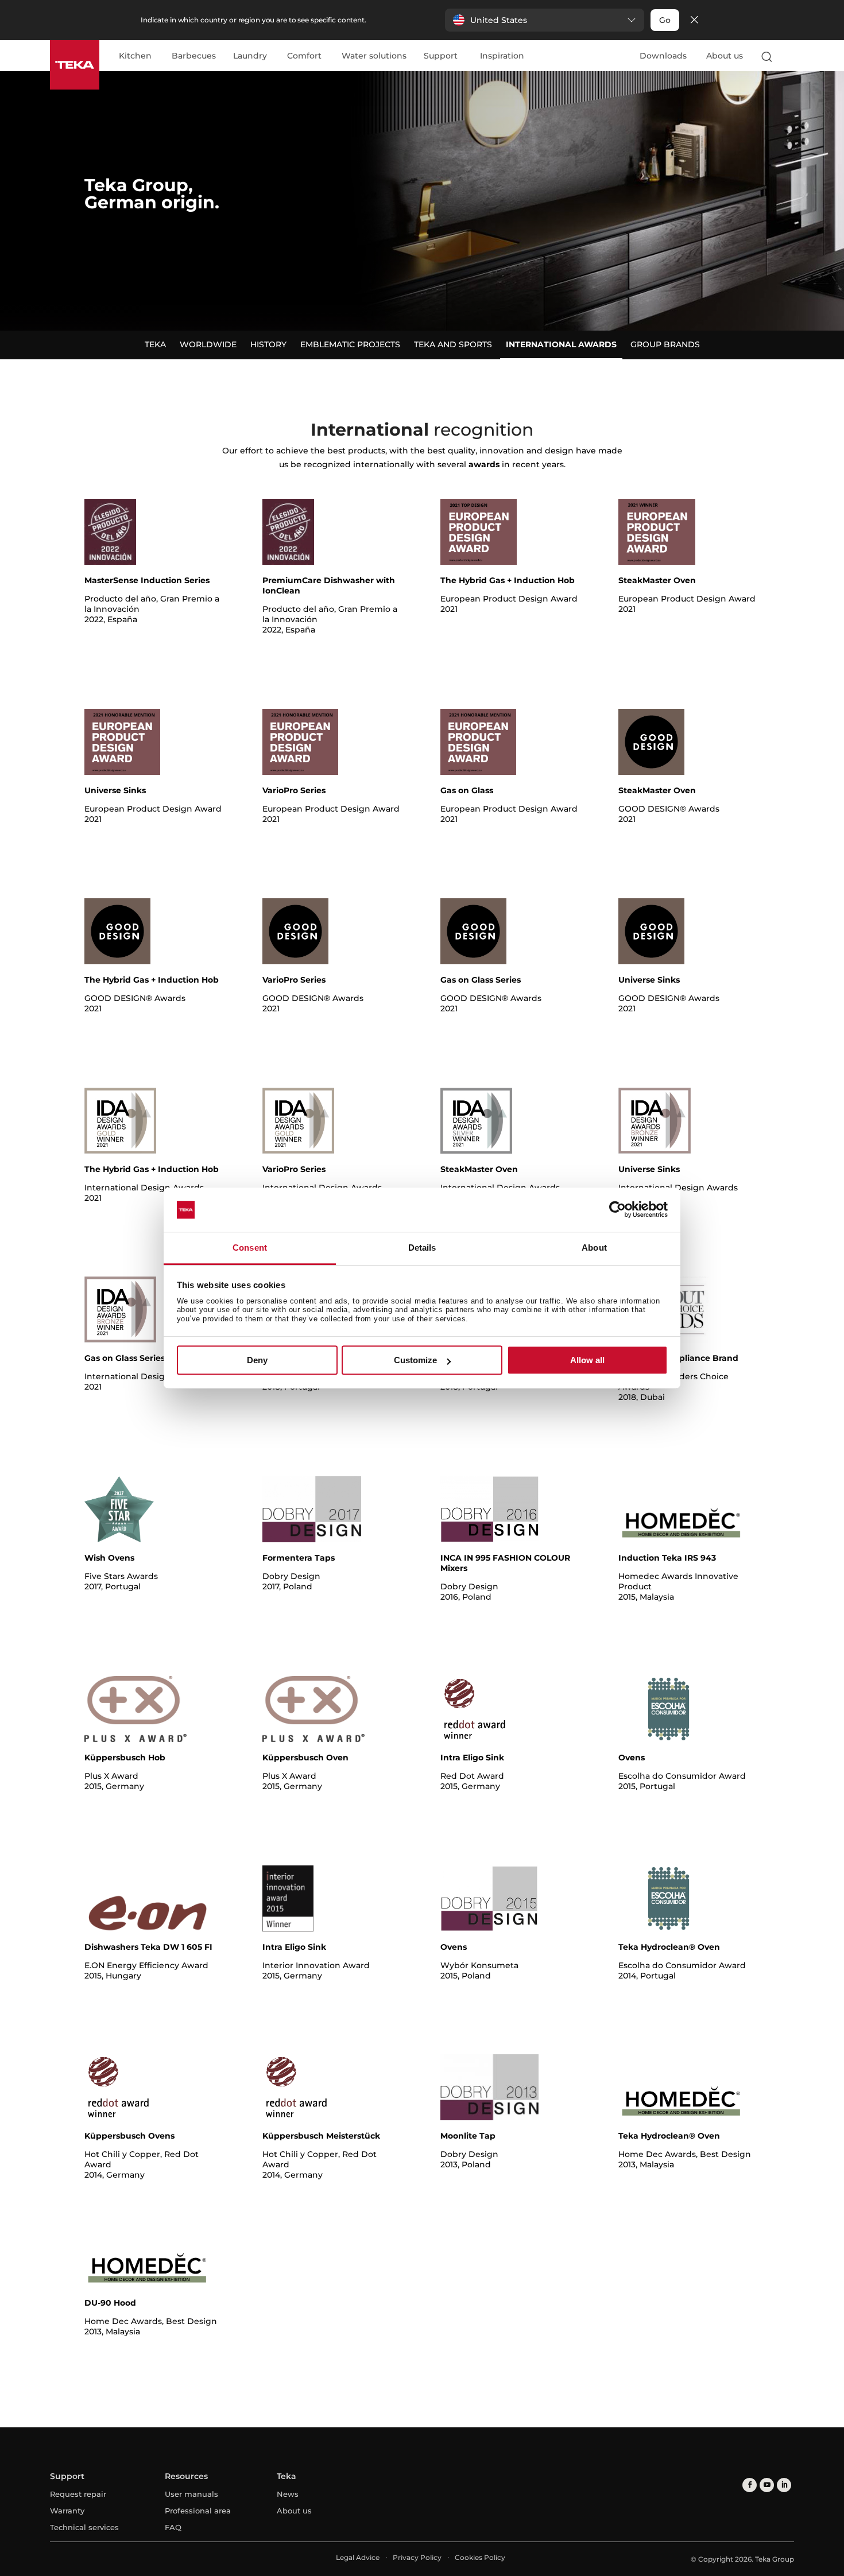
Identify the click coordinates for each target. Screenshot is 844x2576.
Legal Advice (358, 2557)
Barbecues (194, 56)
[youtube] (767, 2485)
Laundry (250, 56)
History (268, 344)
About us (725, 56)
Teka (155, 344)
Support (441, 56)
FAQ (173, 2527)
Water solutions (374, 56)
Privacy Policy (417, 2557)
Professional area (198, 2511)
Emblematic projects (350, 344)
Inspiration (502, 56)
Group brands (665, 344)
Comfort (304, 56)
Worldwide (208, 344)
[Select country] (789, 56)
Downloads (663, 56)
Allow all (587, 1360)
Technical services (84, 2527)
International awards (561, 344)
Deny (257, 1360)
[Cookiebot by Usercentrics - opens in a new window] (617, 1210)
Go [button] (665, 20)
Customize (415, 1360)
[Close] (694, 20)
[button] (545, 20)
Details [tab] (422, 1248)
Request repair (78, 2494)
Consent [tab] (250, 1248)
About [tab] (594, 1248)
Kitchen (135, 56)
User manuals (191, 2494)
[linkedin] (784, 2485)
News (288, 2494)
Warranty (67, 2511)
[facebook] (750, 2485)
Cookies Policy (480, 2557)
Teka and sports (453, 344)
